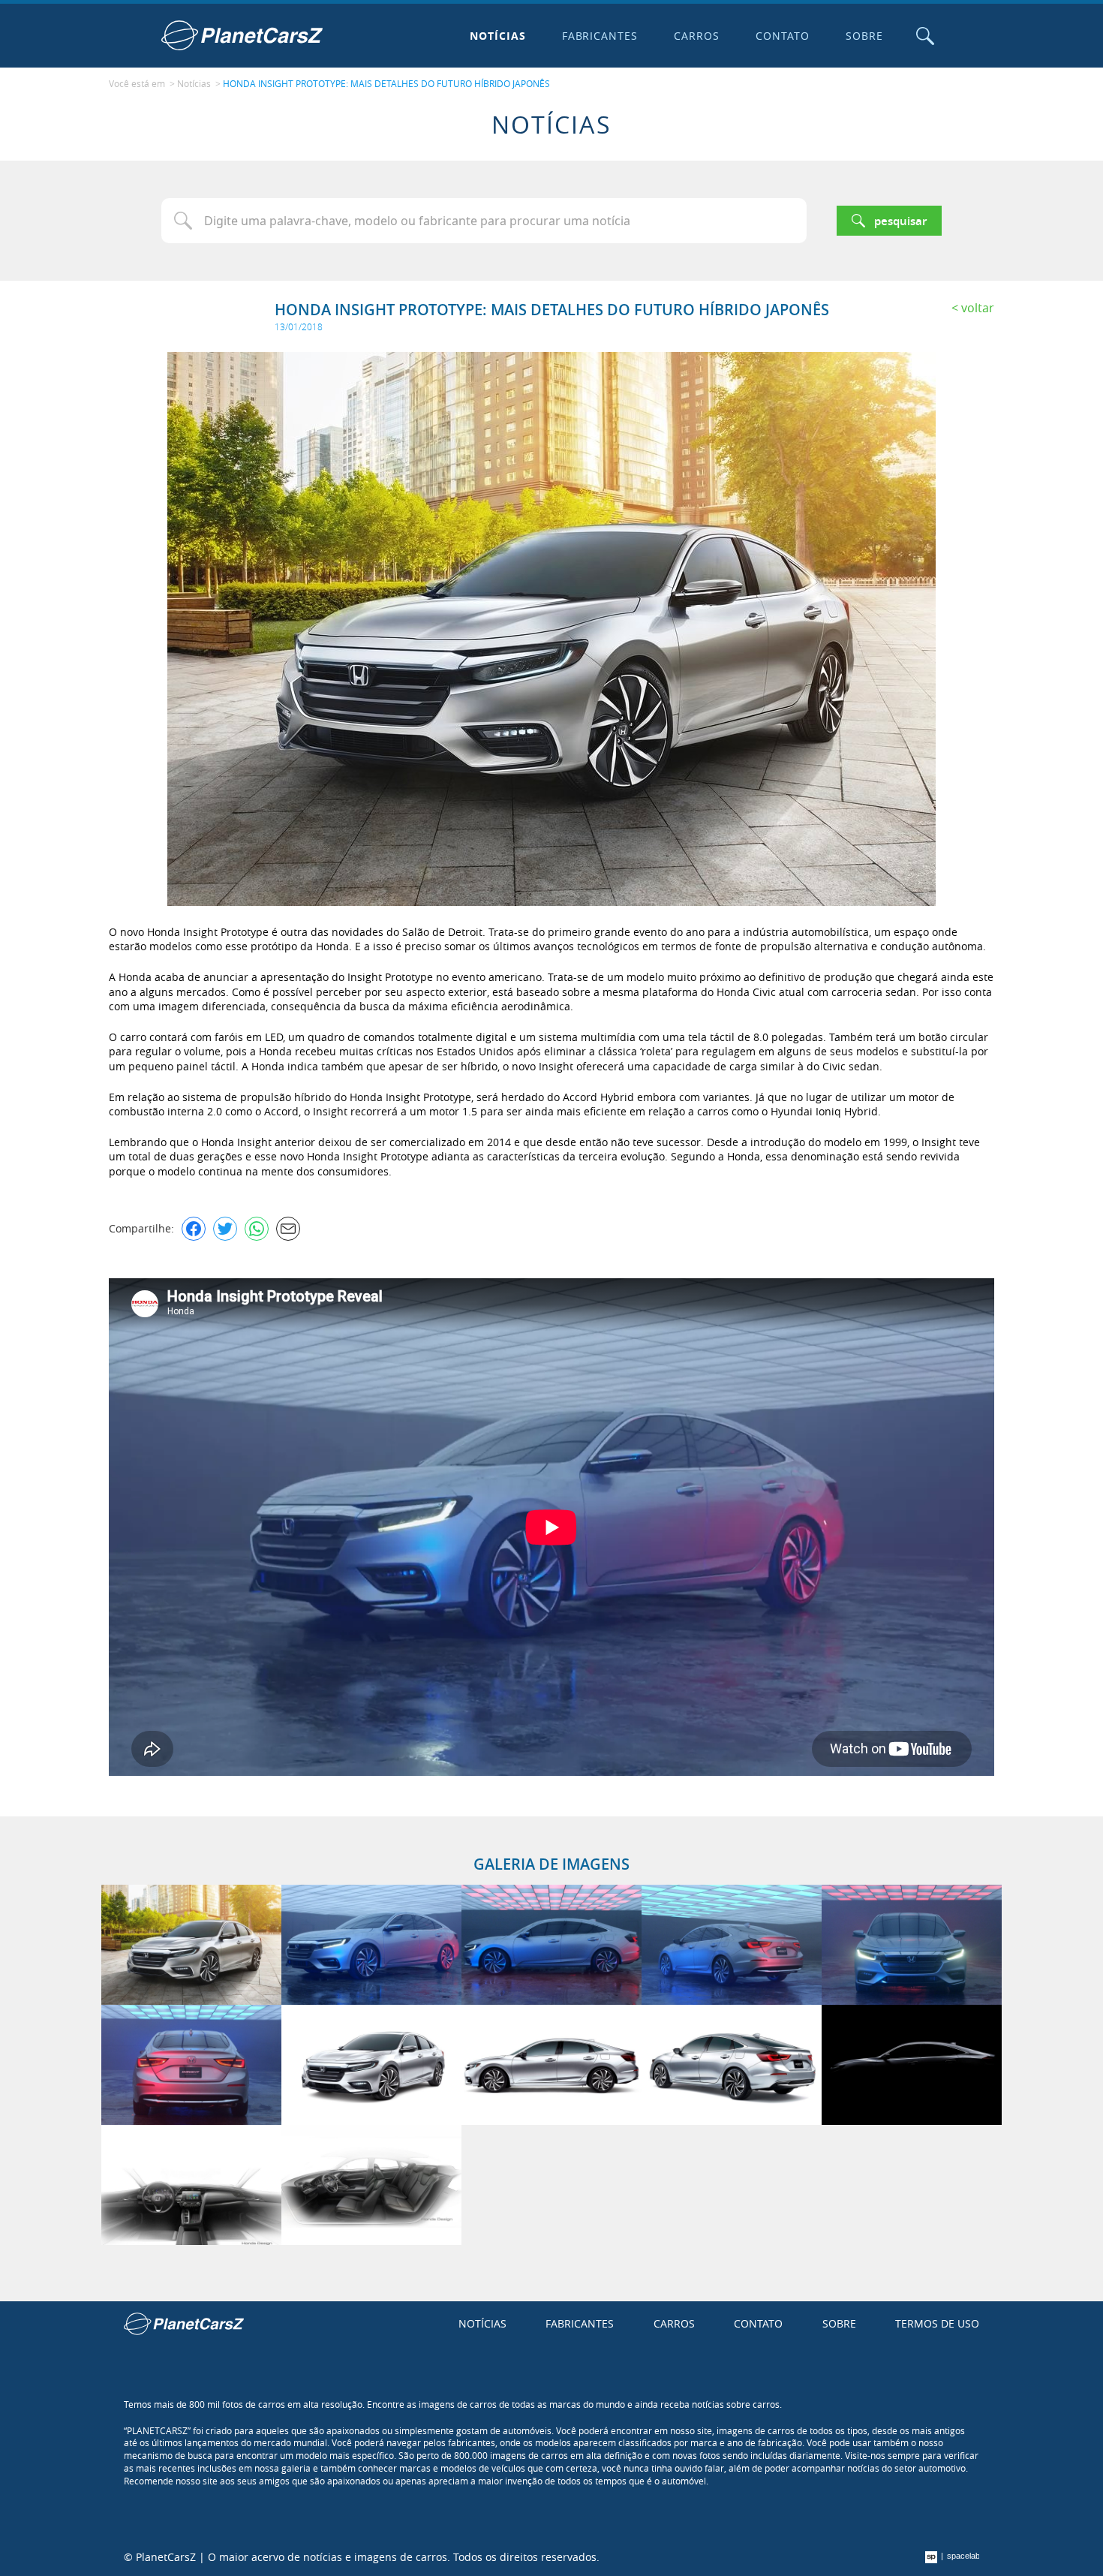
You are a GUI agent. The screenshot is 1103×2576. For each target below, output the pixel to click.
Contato (783, 36)
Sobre (864, 36)
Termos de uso (937, 2323)
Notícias (498, 36)
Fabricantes (600, 36)
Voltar (978, 308)
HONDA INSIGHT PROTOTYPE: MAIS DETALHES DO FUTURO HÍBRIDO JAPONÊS (386, 83)
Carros (697, 36)
